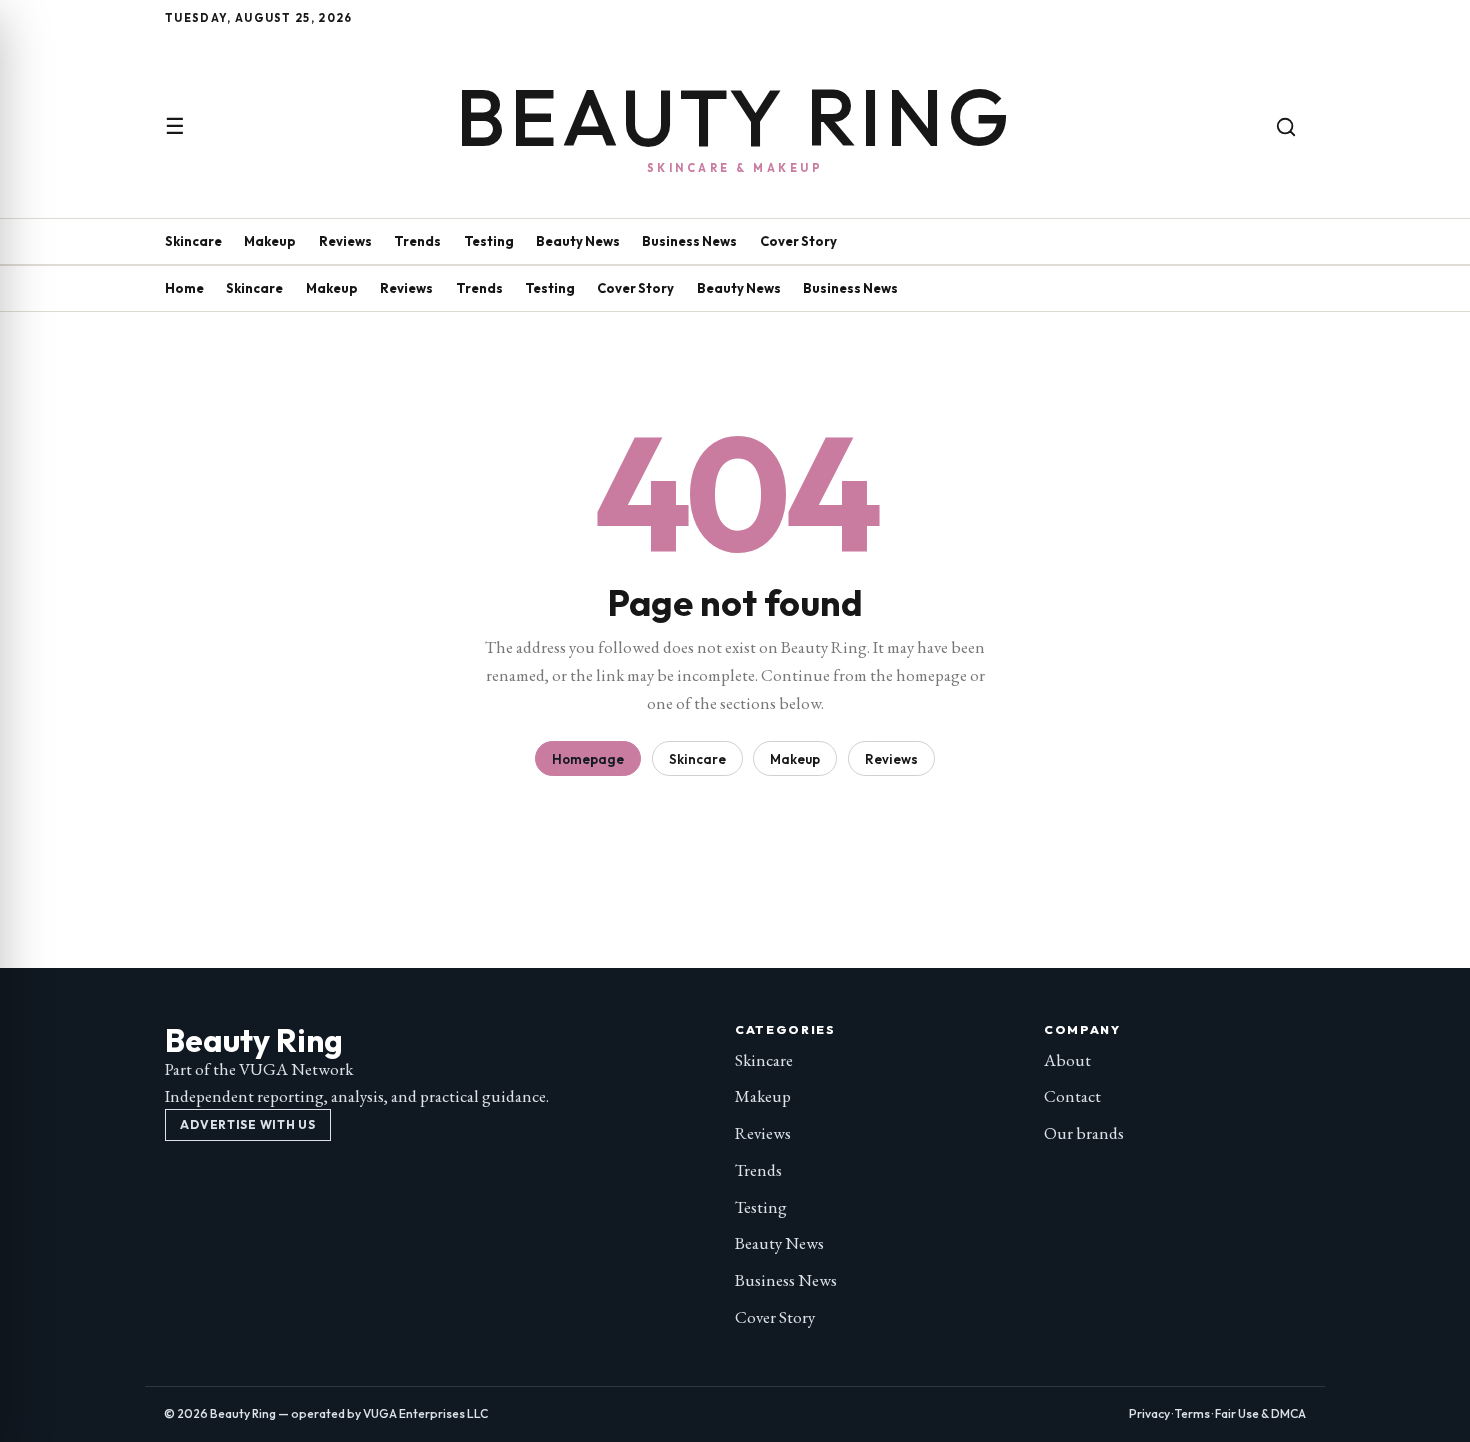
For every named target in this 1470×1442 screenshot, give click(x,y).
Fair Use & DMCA (1260, 1413)
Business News (689, 241)
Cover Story (798, 241)
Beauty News (578, 241)
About (1067, 1060)
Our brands (1084, 1133)
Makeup (270, 241)
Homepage (588, 759)
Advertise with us (247, 1124)
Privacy (1149, 1413)
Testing (489, 241)
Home (184, 288)
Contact (1072, 1096)
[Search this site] (1286, 127)
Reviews (345, 241)
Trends (417, 241)
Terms (1192, 1413)
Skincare (193, 241)
